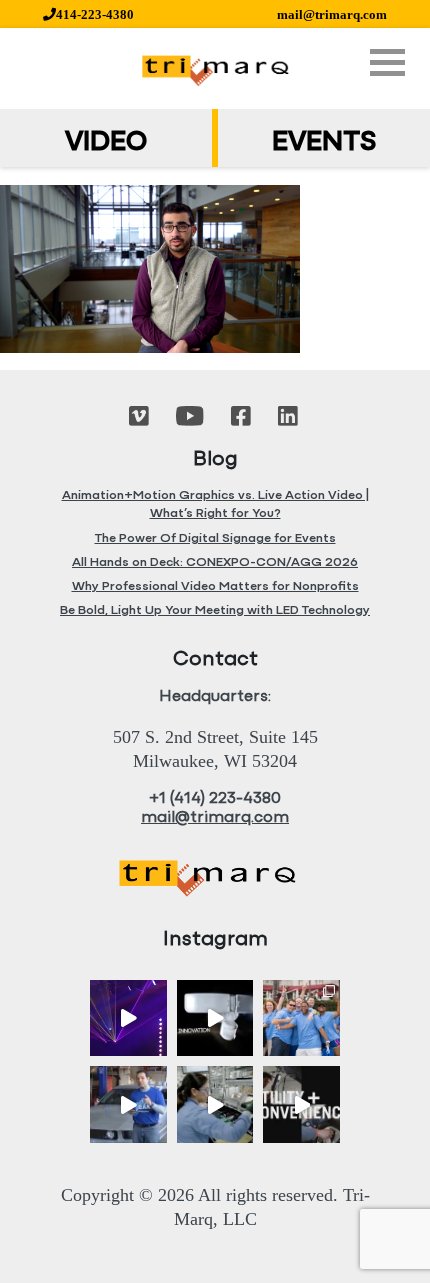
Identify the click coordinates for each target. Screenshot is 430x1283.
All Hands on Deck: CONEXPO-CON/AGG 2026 (215, 562)
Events (324, 143)
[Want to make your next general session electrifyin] (128, 1018)
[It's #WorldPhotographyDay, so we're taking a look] (301, 1018)
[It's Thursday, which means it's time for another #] (128, 1104)
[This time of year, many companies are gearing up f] (301, 1104)
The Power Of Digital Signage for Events (215, 538)
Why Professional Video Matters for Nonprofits (215, 586)
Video (106, 143)
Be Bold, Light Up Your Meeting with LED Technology (215, 610)
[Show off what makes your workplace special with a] (215, 1104)
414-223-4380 (95, 14)
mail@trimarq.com (332, 14)
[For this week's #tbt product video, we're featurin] (215, 1018)
